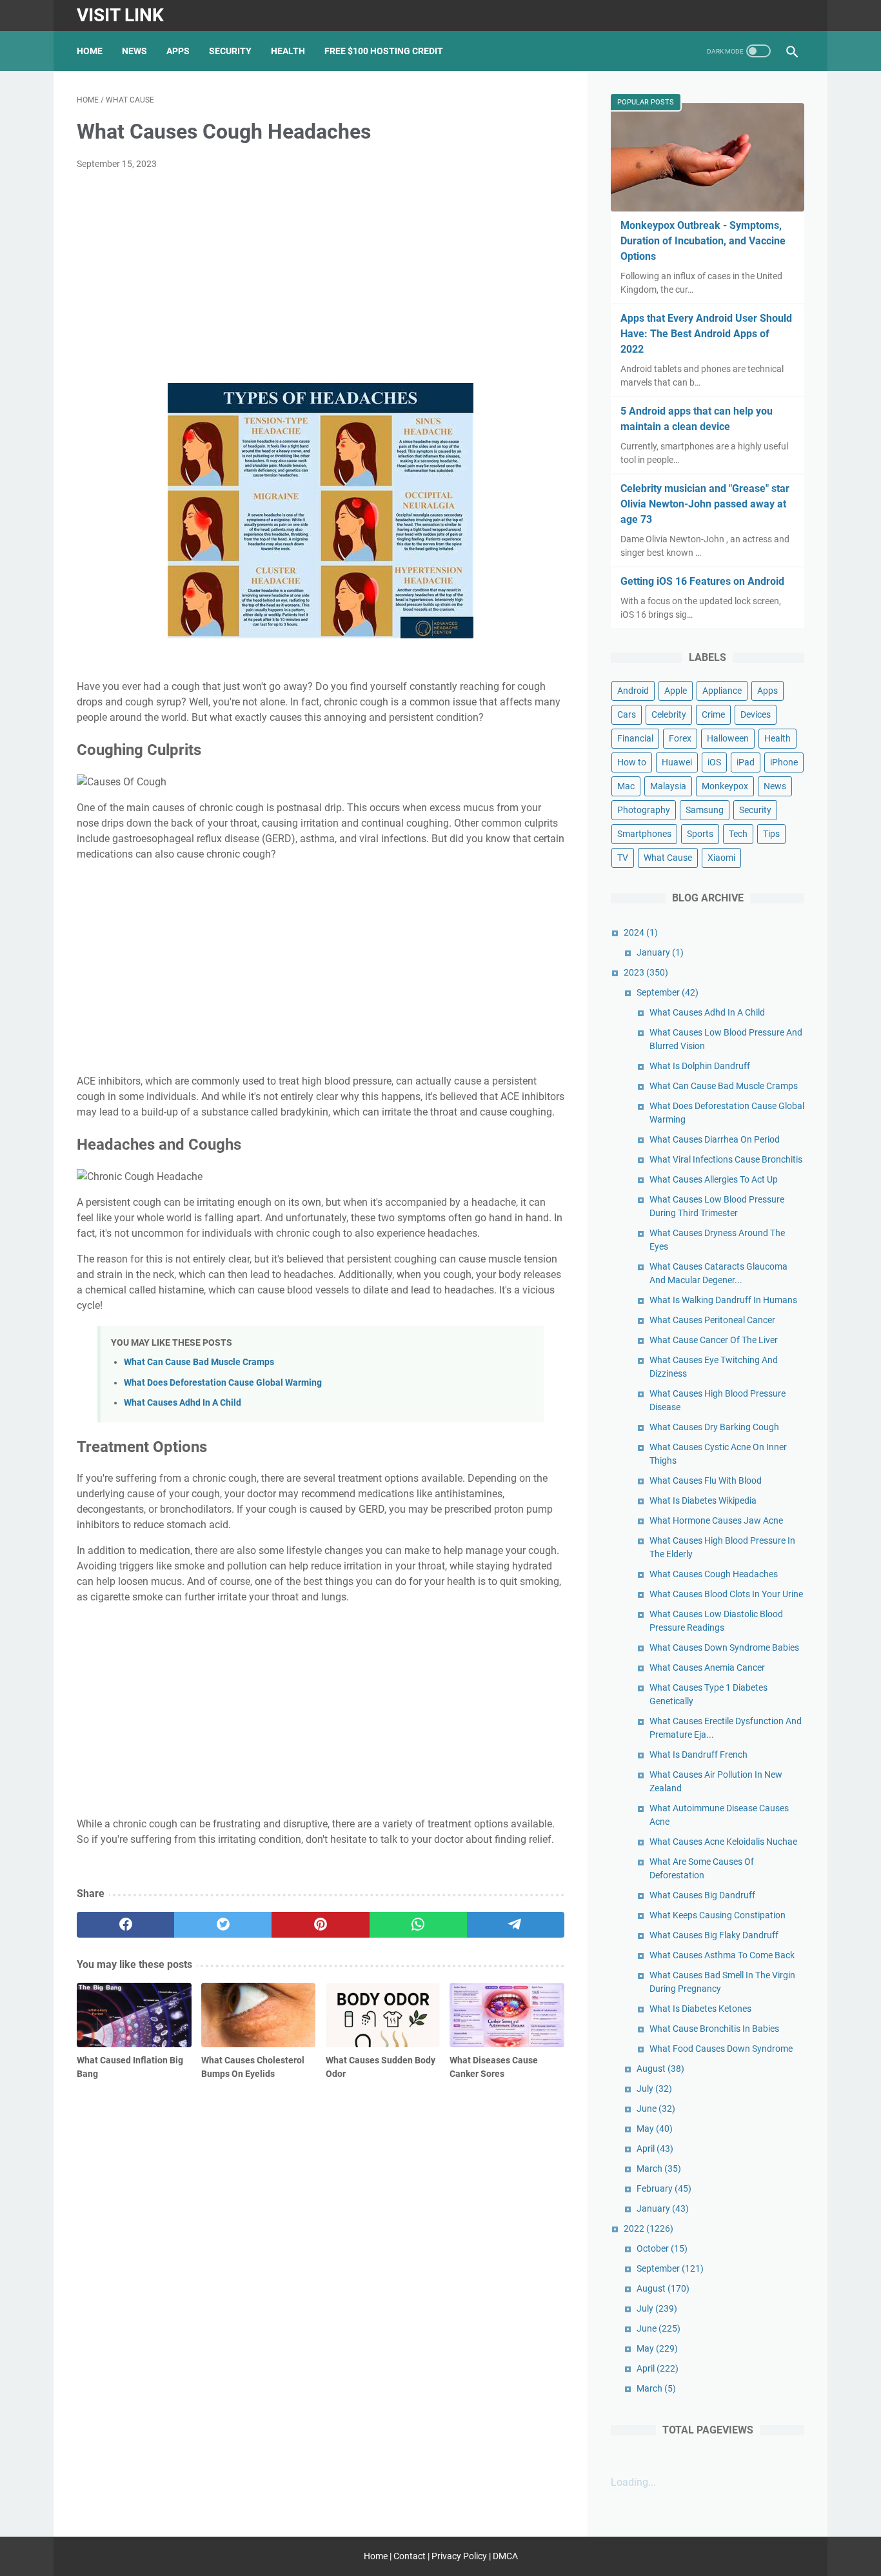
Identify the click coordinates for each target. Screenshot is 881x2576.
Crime (713, 714)
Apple (676, 691)
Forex (680, 738)
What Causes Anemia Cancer (707, 1667)
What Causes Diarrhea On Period (715, 1139)
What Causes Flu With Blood (706, 1480)
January (660, 952)
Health (288, 51)
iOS (714, 762)
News (134, 51)
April (655, 2148)
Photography (644, 810)
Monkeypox (725, 786)
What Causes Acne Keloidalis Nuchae (723, 1842)
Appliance (722, 691)
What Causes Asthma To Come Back (722, 1955)
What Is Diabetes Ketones (700, 2009)
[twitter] (223, 1925)
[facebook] (125, 1925)
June (656, 2109)
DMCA (505, 2556)
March (659, 2168)
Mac (626, 786)
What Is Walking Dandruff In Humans (723, 1300)
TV (623, 858)
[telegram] (516, 1925)
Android (633, 691)
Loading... (633, 2482)
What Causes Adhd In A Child (183, 1403)
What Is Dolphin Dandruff (700, 1066)
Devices (756, 714)
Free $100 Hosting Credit (384, 51)
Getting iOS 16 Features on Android (702, 581)
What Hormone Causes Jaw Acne (716, 1520)
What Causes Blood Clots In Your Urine (726, 1594)
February (664, 2188)
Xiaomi (721, 858)
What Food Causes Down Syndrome (721, 2049)
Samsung (705, 810)
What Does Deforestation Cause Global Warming (223, 1383)
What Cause (668, 858)
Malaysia (668, 786)
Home (90, 51)
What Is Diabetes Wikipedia (703, 1500)
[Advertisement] (321, 277)
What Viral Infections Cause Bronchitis (726, 1159)
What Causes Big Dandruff (702, 1895)
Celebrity (669, 714)
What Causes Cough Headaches (714, 1574)
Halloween (728, 738)
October (662, 2248)
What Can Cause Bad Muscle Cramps (199, 1362)
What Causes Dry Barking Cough (714, 1427)
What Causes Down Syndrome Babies (724, 1647)
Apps (178, 51)
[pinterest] (320, 1925)
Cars (627, 714)
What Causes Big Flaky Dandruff (714, 1935)
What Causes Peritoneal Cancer (712, 1320)
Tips (771, 834)
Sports (700, 834)
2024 (641, 932)
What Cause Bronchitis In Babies (714, 2029)
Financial (635, 738)
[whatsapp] (418, 1925)
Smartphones (644, 834)
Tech (738, 834)
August (660, 2069)
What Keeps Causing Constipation (718, 1915)
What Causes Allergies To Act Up (714, 1179)
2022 (648, 2228)
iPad (746, 762)
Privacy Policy (459, 2556)
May (655, 2129)
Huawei (677, 762)
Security (230, 51)
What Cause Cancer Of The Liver (714, 1340)
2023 (646, 972)
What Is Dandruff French (698, 1755)
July (654, 2089)
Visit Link (120, 15)
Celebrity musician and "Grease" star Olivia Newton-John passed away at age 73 (705, 504)
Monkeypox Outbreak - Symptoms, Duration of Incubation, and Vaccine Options (703, 241)
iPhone (784, 762)
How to (632, 762)
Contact (410, 2556)
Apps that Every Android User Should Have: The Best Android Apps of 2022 (706, 334)
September (668, 992)
